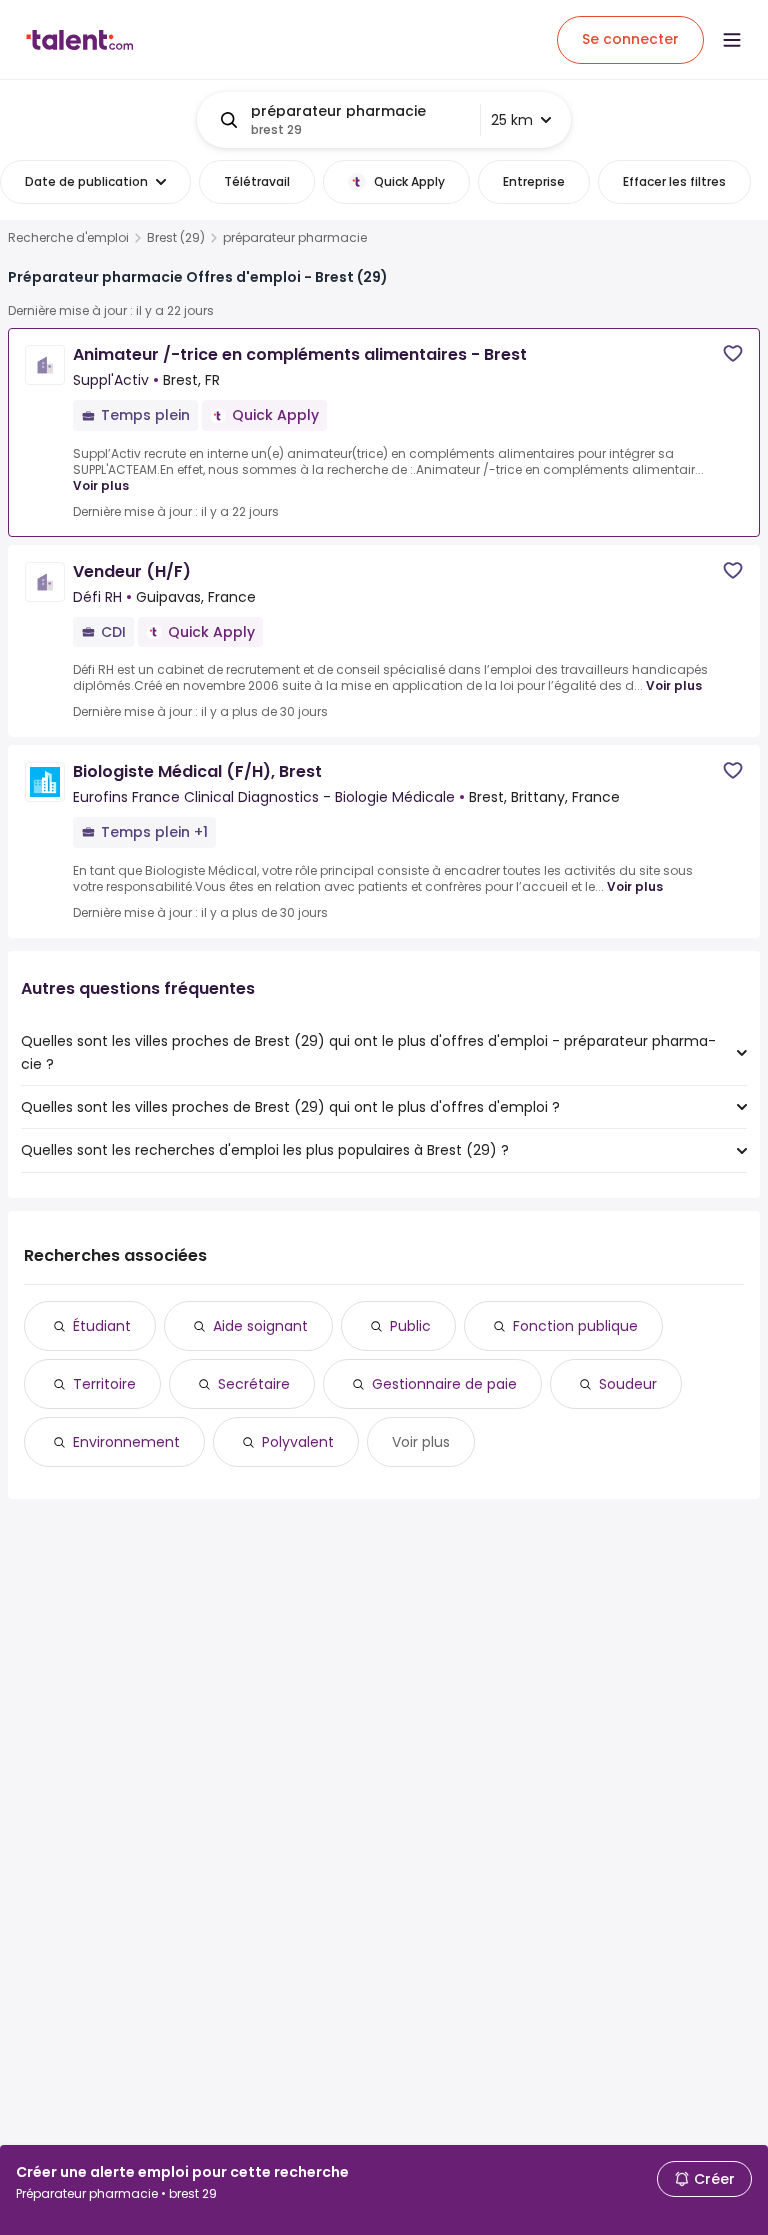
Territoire (104, 1384)
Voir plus (101, 485)
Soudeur (628, 1384)
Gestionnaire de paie (444, 1384)
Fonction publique (575, 1326)
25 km (512, 120)
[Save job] (733, 353)
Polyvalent (298, 1442)
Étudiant (102, 1326)
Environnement (126, 1442)
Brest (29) (176, 238)
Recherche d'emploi (68, 238)
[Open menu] (732, 40)
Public (410, 1326)
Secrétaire (254, 1384)
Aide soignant (260, 1326)
